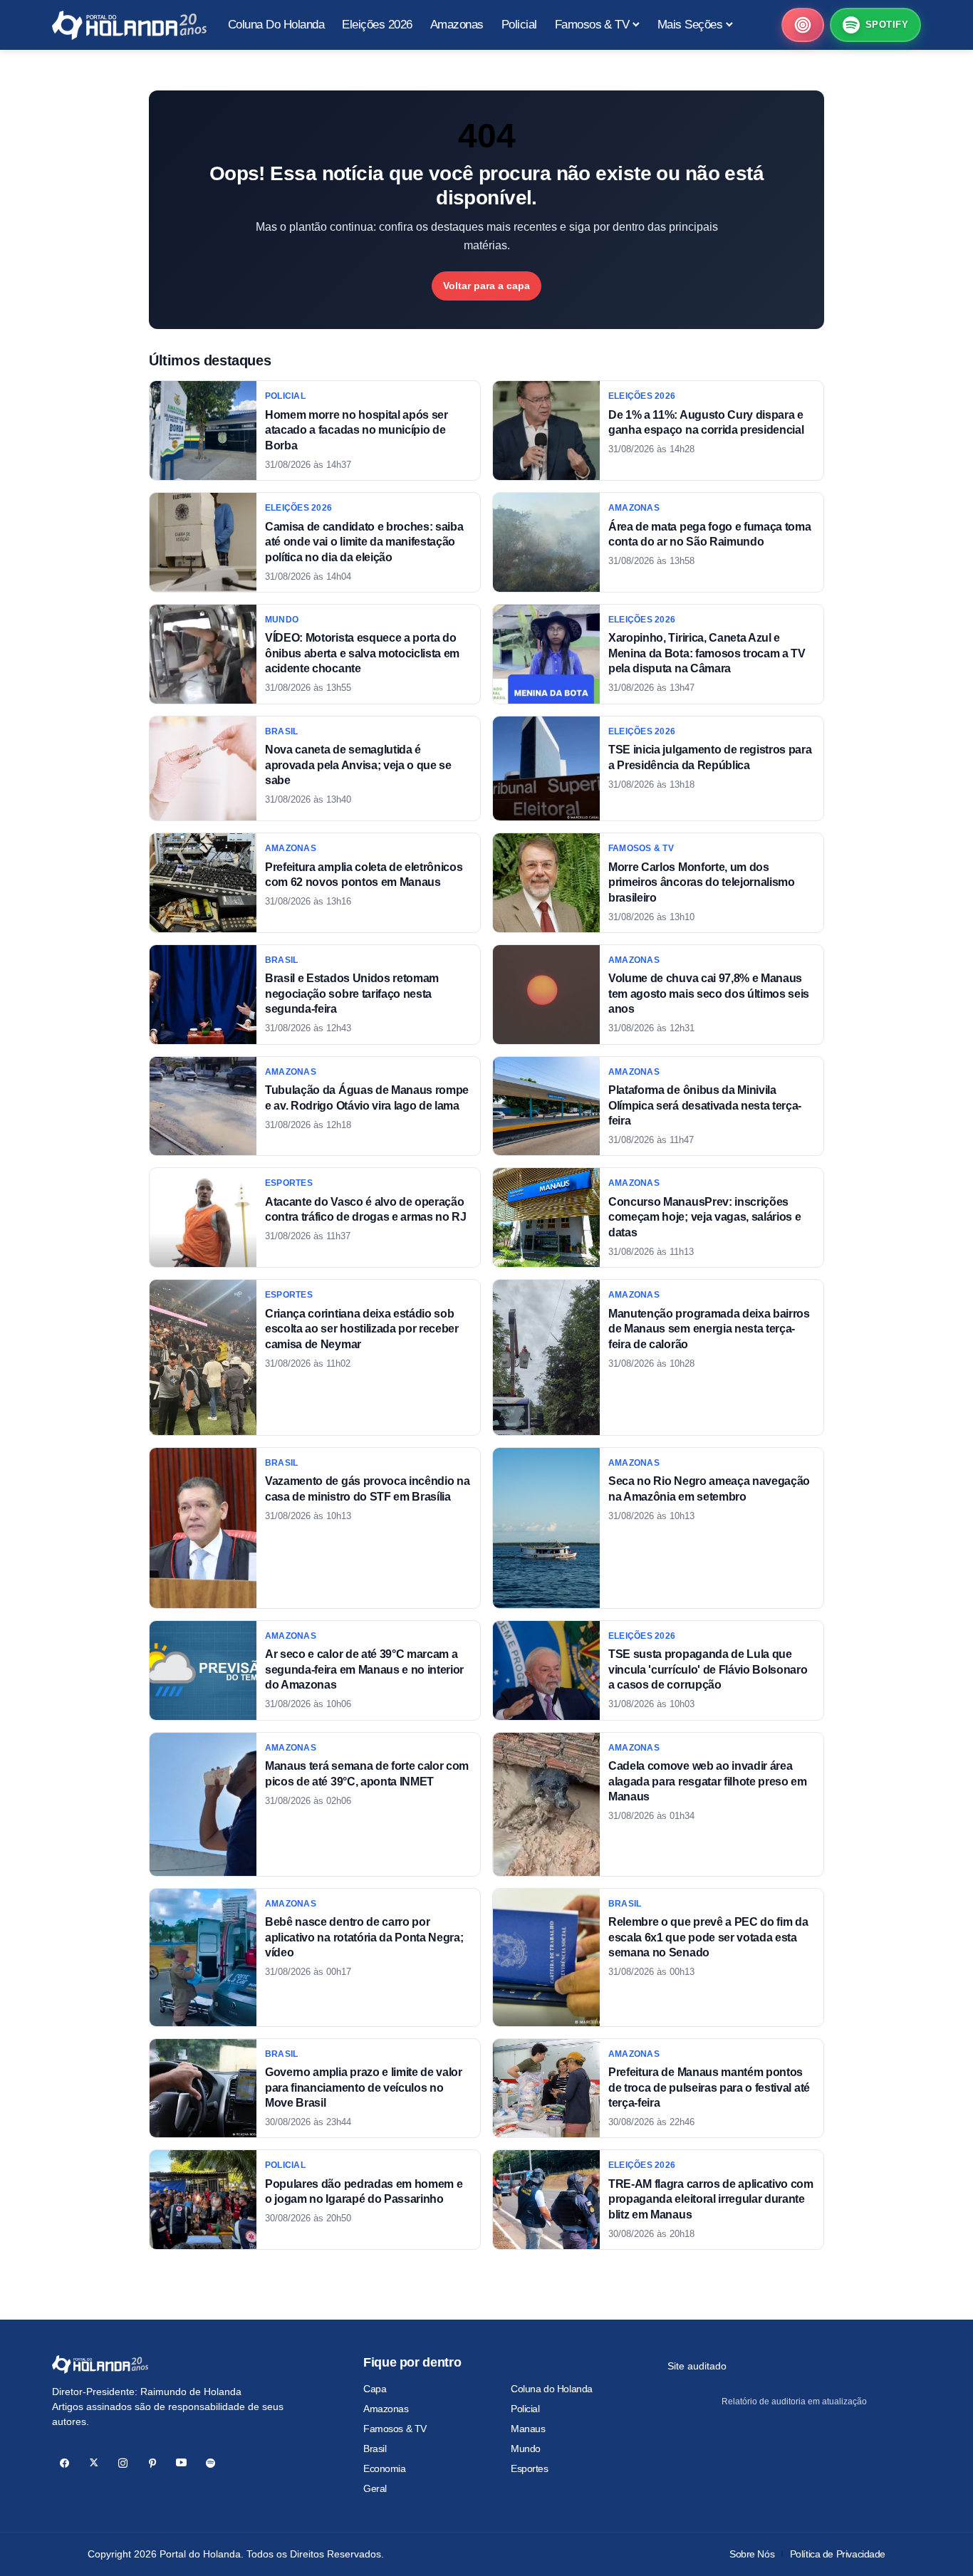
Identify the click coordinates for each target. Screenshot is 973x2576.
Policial (525, 2409)
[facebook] (64, 2463)
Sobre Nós (752, 2554)
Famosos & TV (395, 2429)
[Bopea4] (129, 25)
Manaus (528, 2429)
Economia (385, 2468)
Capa (375, 2389)
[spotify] (210, 2463)
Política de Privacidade (838, 2554)
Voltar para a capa (486, 286)
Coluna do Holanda (552, 2389)
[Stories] (803, 25)
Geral (375, 2488)
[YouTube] (181, 2463)
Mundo (526, 2449)
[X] (94, 2463)
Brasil (375, 2449)
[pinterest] (152, 2463)
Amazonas (386, 2409)
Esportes (530, 2468)
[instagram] (123, 2463)
